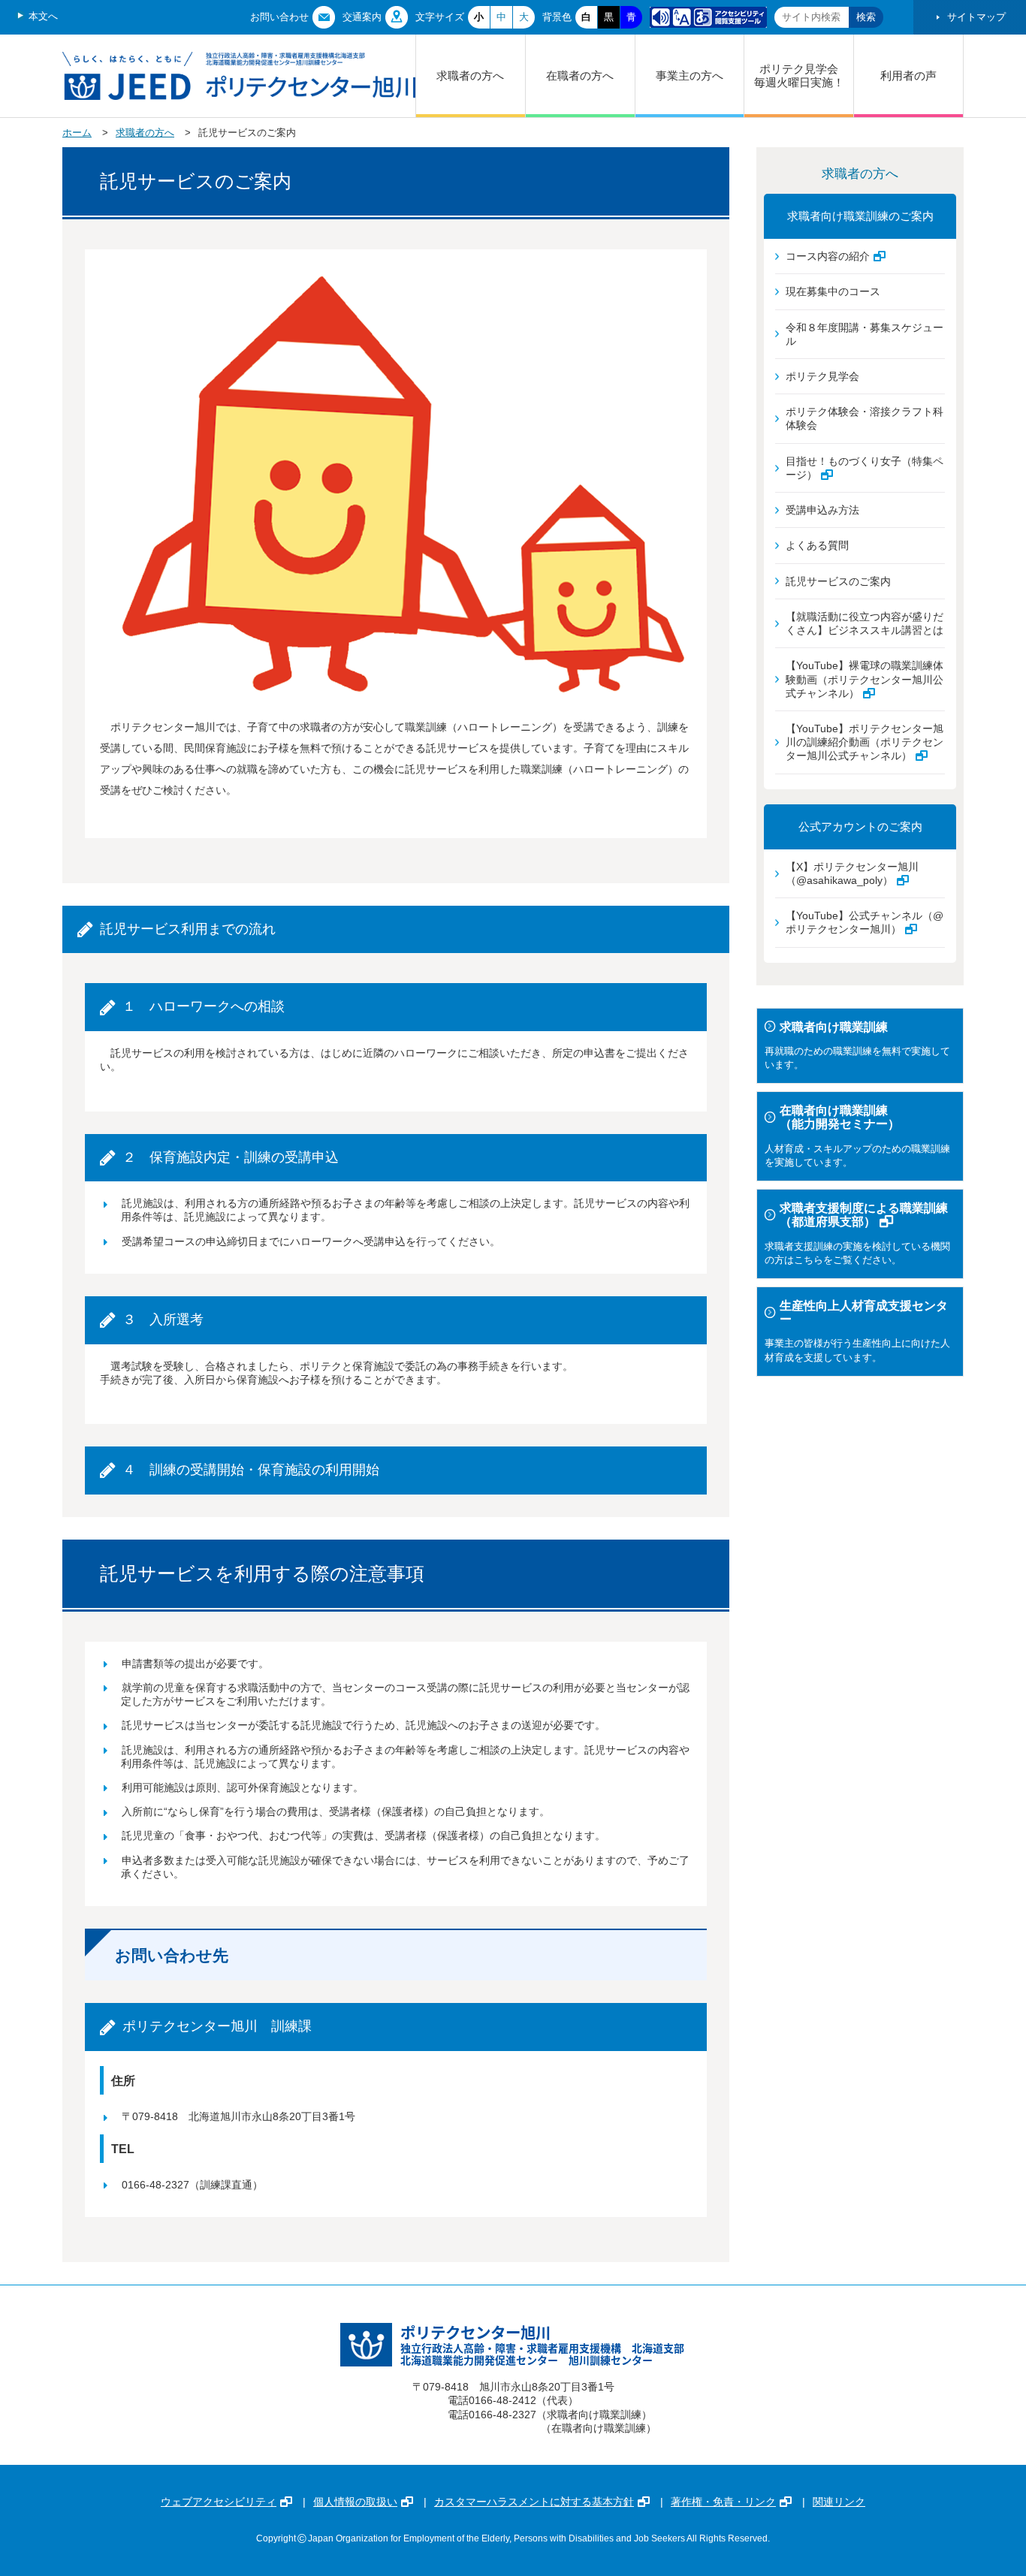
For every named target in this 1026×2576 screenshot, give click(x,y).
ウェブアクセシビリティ (219, 2502)
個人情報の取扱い (355, 2502)
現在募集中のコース (833, 291)
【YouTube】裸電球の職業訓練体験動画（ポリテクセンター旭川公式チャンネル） (865, 679)
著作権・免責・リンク (723, 2502)
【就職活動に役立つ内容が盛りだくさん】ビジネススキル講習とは (865, 623)
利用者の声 (908, 75)
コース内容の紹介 (828, 256)
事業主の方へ (690, 75)
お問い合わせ (279, 17)
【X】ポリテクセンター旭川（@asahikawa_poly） (852, 873)
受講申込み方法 (822, 510)
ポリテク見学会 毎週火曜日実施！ (804, 75)
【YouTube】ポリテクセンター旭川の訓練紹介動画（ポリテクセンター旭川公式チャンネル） (865, 742)
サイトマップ (976, 17)
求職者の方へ (470, 75)
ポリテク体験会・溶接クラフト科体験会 (865, 418)
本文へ (43, 16)
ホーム (77, 133)
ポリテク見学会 (822, 376)
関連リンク (839, 2502)
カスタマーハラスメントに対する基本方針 (534, 2502)
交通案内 (362, 17)
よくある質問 (817, 545)
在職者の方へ (580, 75)
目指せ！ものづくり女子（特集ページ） (865, 468)
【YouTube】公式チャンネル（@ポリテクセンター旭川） (865, 922)
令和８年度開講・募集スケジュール (865, 334)
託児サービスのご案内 (838, 581)
